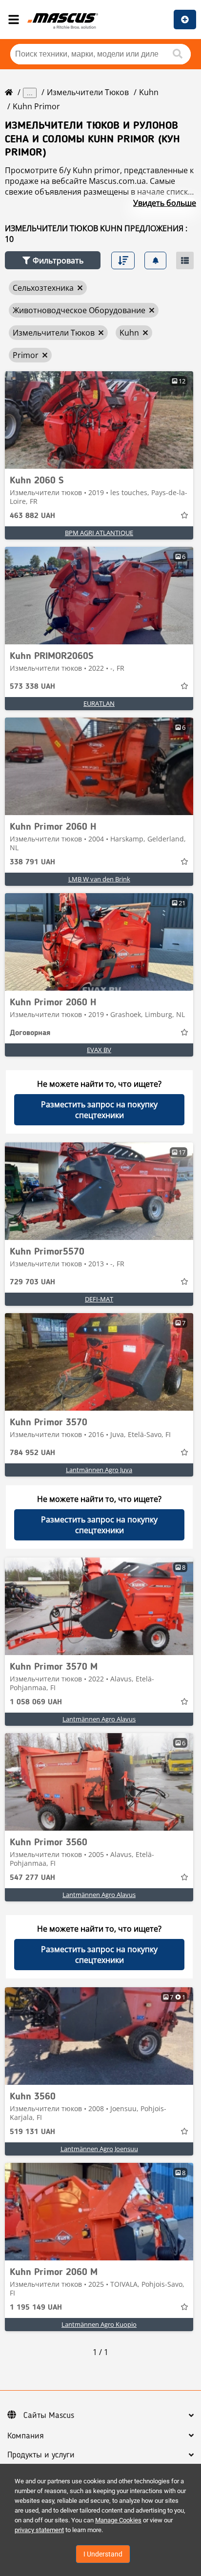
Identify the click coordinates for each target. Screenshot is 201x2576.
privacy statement (39, 2530)
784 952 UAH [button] (32, 1453)
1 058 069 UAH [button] (36, 1702)
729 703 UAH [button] (32, 1282)
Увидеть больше (165, 203)
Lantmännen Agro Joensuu (99, 2149)
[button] (53, 260)
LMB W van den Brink (99, 879)
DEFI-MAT (99, 1299)
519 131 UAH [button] (32, 2132)
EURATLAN (99, 703)
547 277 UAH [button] (32, 1878)
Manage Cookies (118, 2520)
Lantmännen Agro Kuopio (99, 2324)
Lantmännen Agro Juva (99, 1470)
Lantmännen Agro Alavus (99, 1719)
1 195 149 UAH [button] (36, 2308)
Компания (26, 2436)
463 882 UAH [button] (32, 516)
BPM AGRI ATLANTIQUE (99, 533)
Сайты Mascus (49, 2416)
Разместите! (185, 20)
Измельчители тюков (88, 92)
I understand (103, 2554)
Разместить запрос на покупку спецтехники (99, 1110)
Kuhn (149, 92)
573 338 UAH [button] (32, 687)
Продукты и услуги (41, 2455)
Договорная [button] (30, 1033)
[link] (99, 420)
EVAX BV (99, 1050)
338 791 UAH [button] (32, 862)
